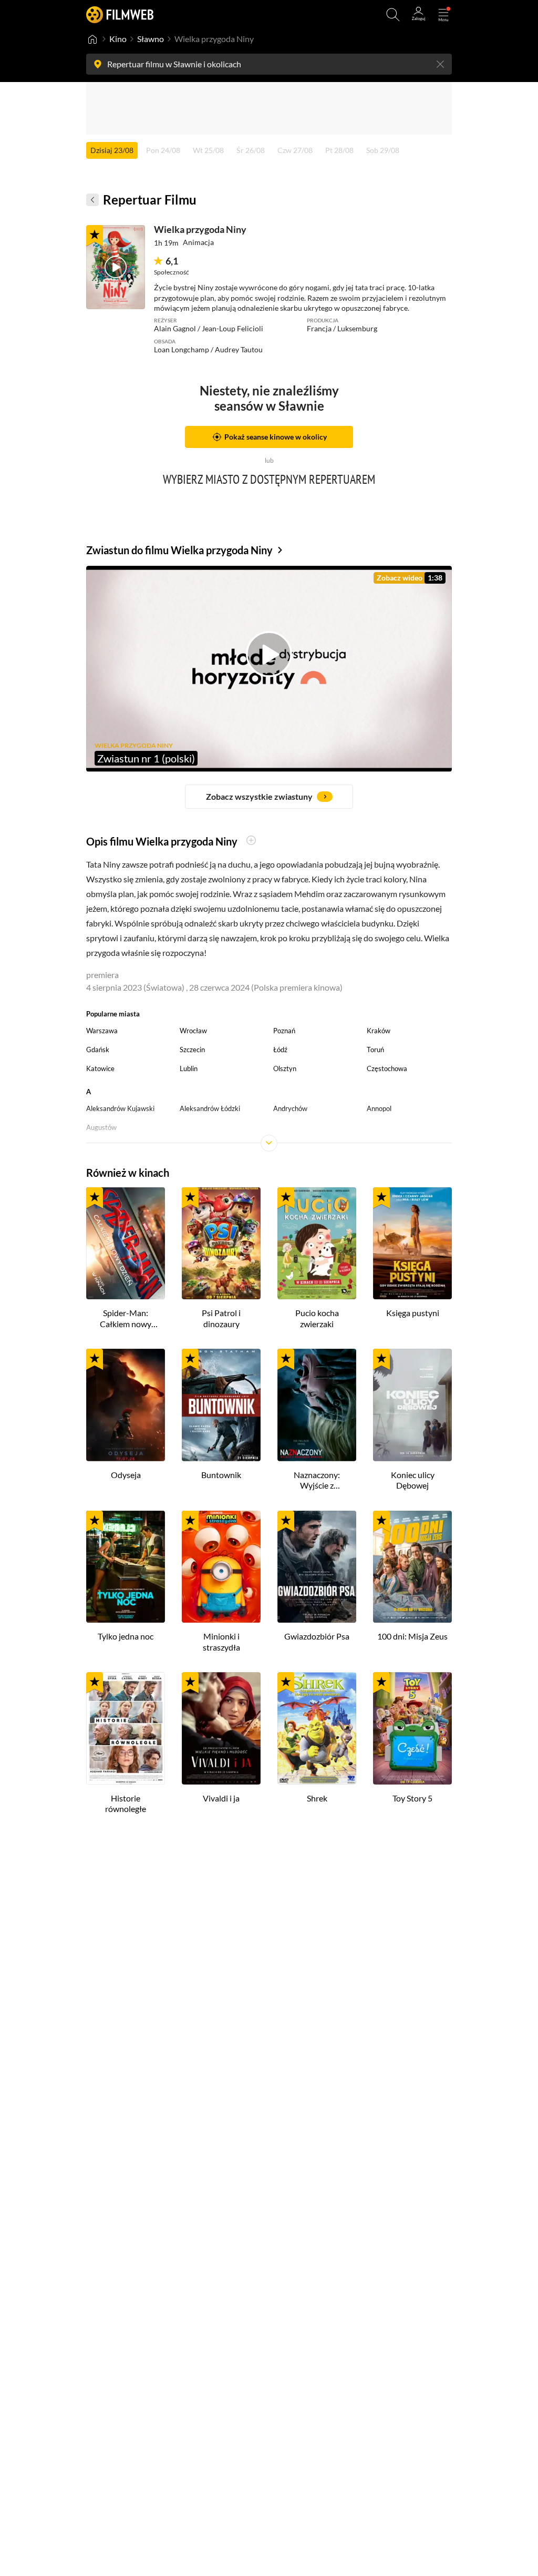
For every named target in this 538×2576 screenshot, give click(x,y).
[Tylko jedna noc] (126, 1567)
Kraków (379, 1031)
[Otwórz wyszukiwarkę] (393, 15)
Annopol (379, 1108)
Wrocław (193, 1031)
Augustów (101, 1127)
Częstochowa (387, 1068)
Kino (118, 39)
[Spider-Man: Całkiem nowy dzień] (126, 1244)
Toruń (375, 1050)
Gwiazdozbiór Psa (317, 1636)
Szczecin (192, 1050)
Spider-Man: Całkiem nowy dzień (126, 1319)
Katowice (100, 1068)
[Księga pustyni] (412, 1244)
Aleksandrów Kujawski (120, 1108)
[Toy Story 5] (412, 1728)
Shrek (317, 1798)
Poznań (284, 1031)
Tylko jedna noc (126, 1636)
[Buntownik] (221, 1405)
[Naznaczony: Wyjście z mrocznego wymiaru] (317, 1405)
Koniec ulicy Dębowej (413, 1480)
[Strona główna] (92, 39)
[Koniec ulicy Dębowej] (412, 1405)
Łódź (280, 1050)
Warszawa (102, 1031)
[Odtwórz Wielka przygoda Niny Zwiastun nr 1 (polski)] (116, 267)
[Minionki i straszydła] (221, 1567)
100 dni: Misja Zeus (412, 1636)
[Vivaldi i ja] (221, 1728)
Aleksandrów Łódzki (210, 1108)
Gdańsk (98, 1050)
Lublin (189, 1068)
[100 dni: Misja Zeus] (412, 1567)
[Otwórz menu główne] (443, 15)
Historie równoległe (126, 1804)
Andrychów (290, 1108)
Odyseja (126, 1475)
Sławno (151, 39)
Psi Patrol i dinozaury (221, 1318)
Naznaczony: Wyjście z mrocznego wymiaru (317, 1481)
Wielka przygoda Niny (200, 229)
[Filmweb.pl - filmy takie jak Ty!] (120, 14)
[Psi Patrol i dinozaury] (221, 1244)
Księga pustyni (413, 1313)
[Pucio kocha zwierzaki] (317, 1244)
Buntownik (221, 1475)
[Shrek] (317, 1728)
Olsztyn (285, 1068)
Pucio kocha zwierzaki (317, 1318)
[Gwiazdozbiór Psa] (317, 1567)
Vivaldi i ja (221, 1798)
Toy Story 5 (412, 1798)
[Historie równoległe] (126, 1728)
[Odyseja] (126, 1405)
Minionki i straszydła (221, 1642)
